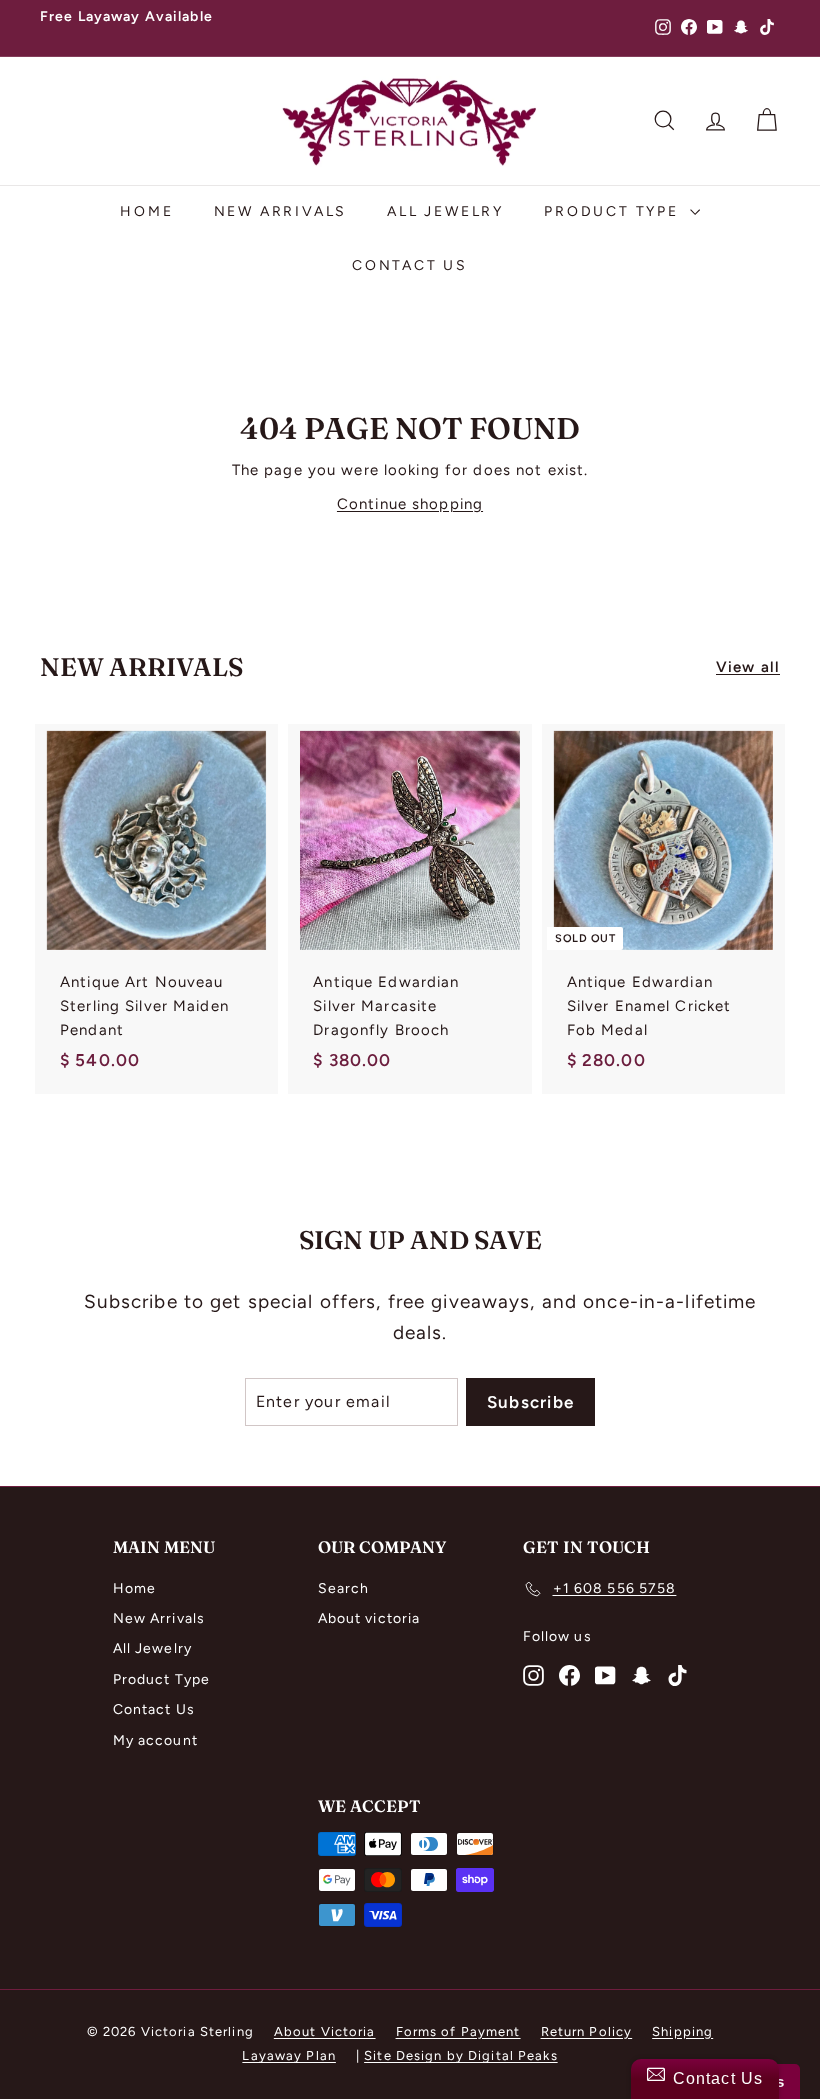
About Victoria (325, 2031)
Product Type (614, 211)
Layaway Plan (289, 2055)
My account (155, 1740)
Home (146, 211)
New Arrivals (281, 211)
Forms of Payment (458, 2031)
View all (748, 667)
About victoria (369, 1618)
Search (344, 1588)
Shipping (682, 2031)
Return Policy (587, 2031)
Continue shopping (410, 504)
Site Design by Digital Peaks (461, 2055)
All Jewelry (445, 211)
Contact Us (410, 265)
